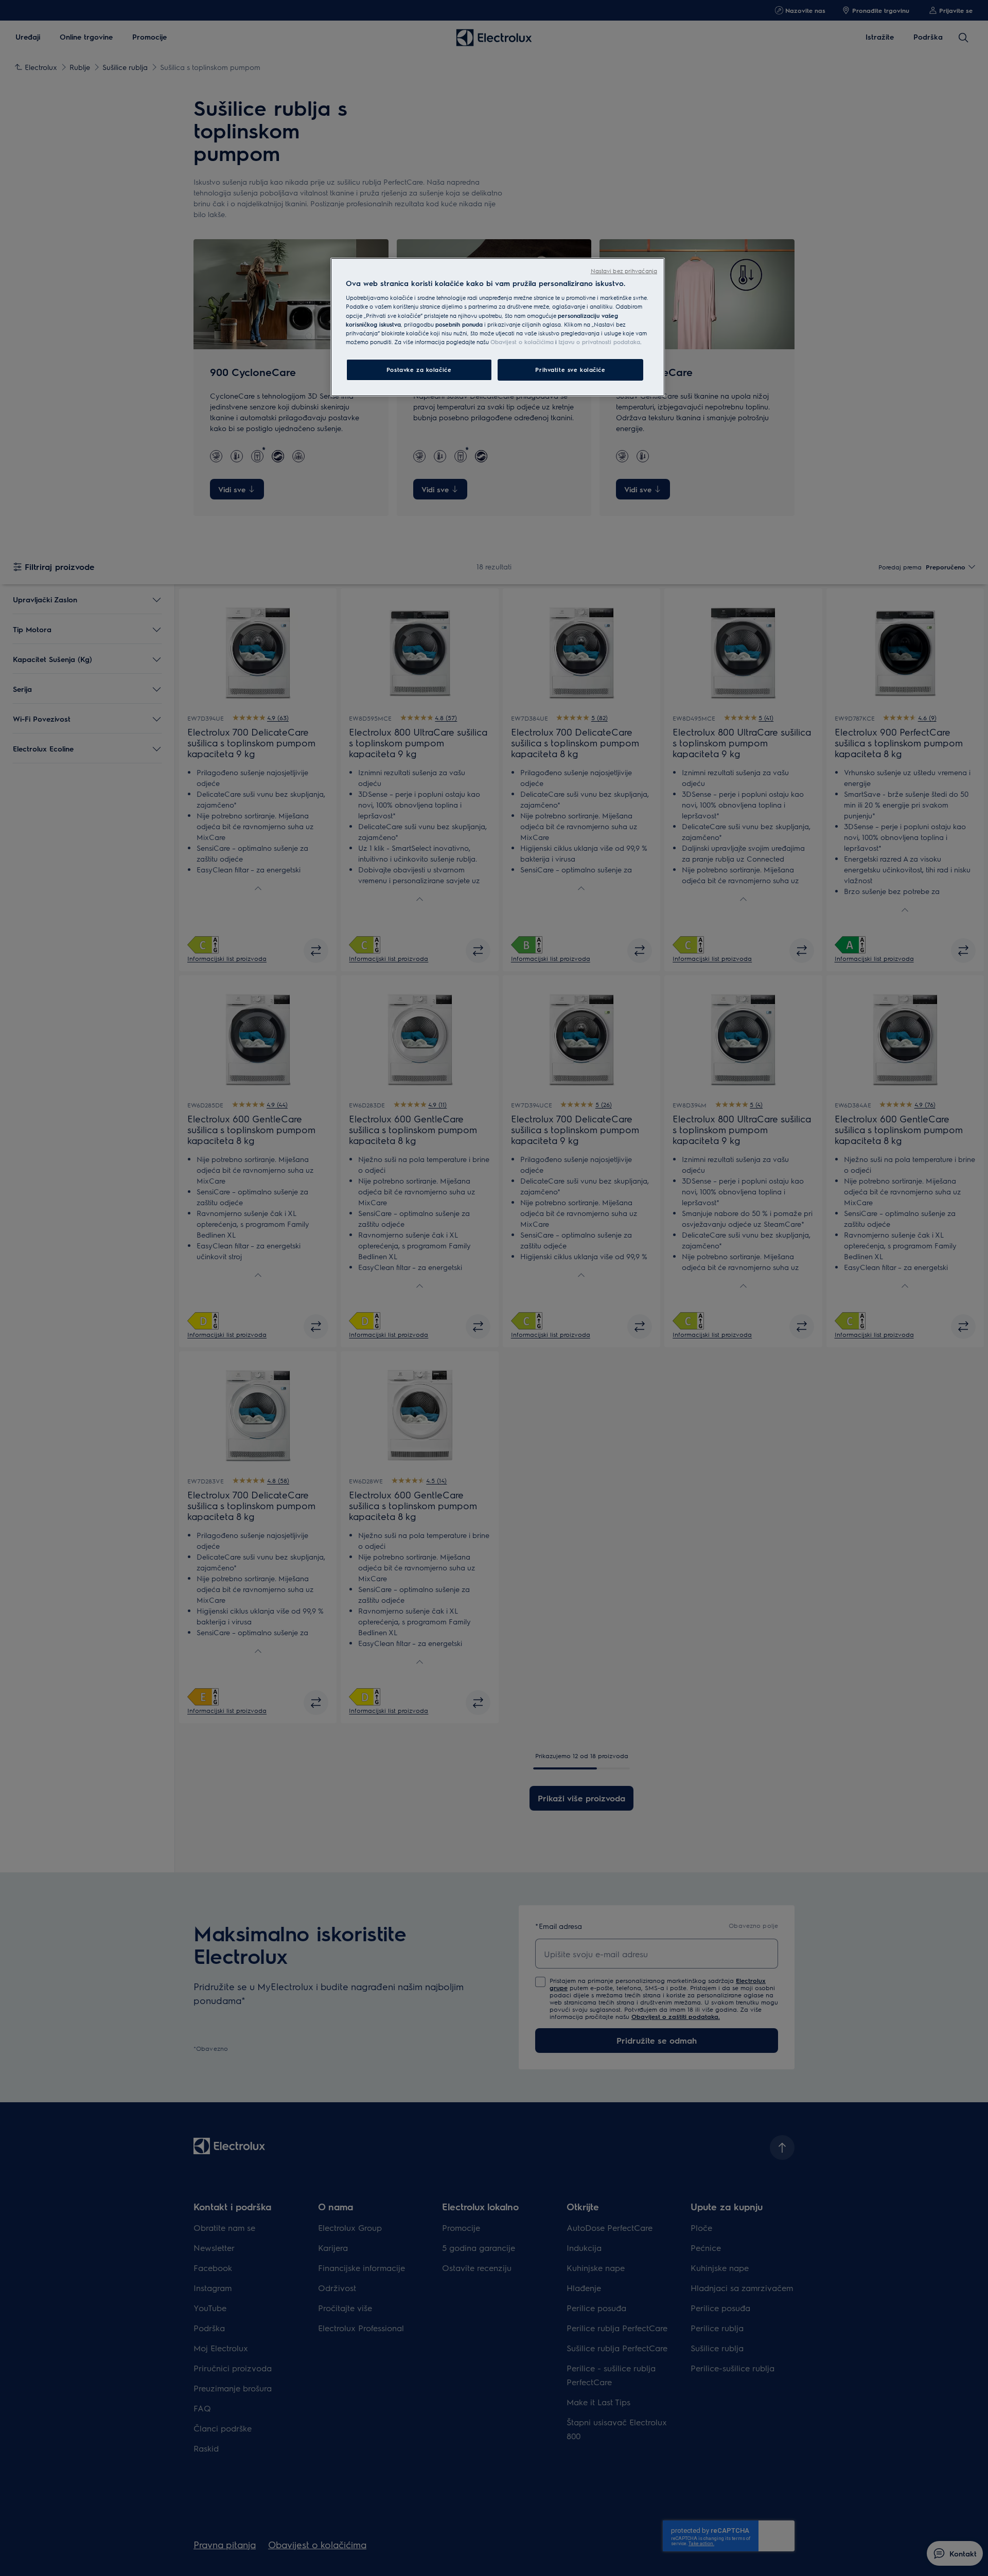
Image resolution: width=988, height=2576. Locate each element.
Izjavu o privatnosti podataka (599, 342)
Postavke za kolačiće (419, 370)
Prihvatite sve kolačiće (570, 370)
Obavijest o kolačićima (522, 342)
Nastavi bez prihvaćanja (624, 271)
